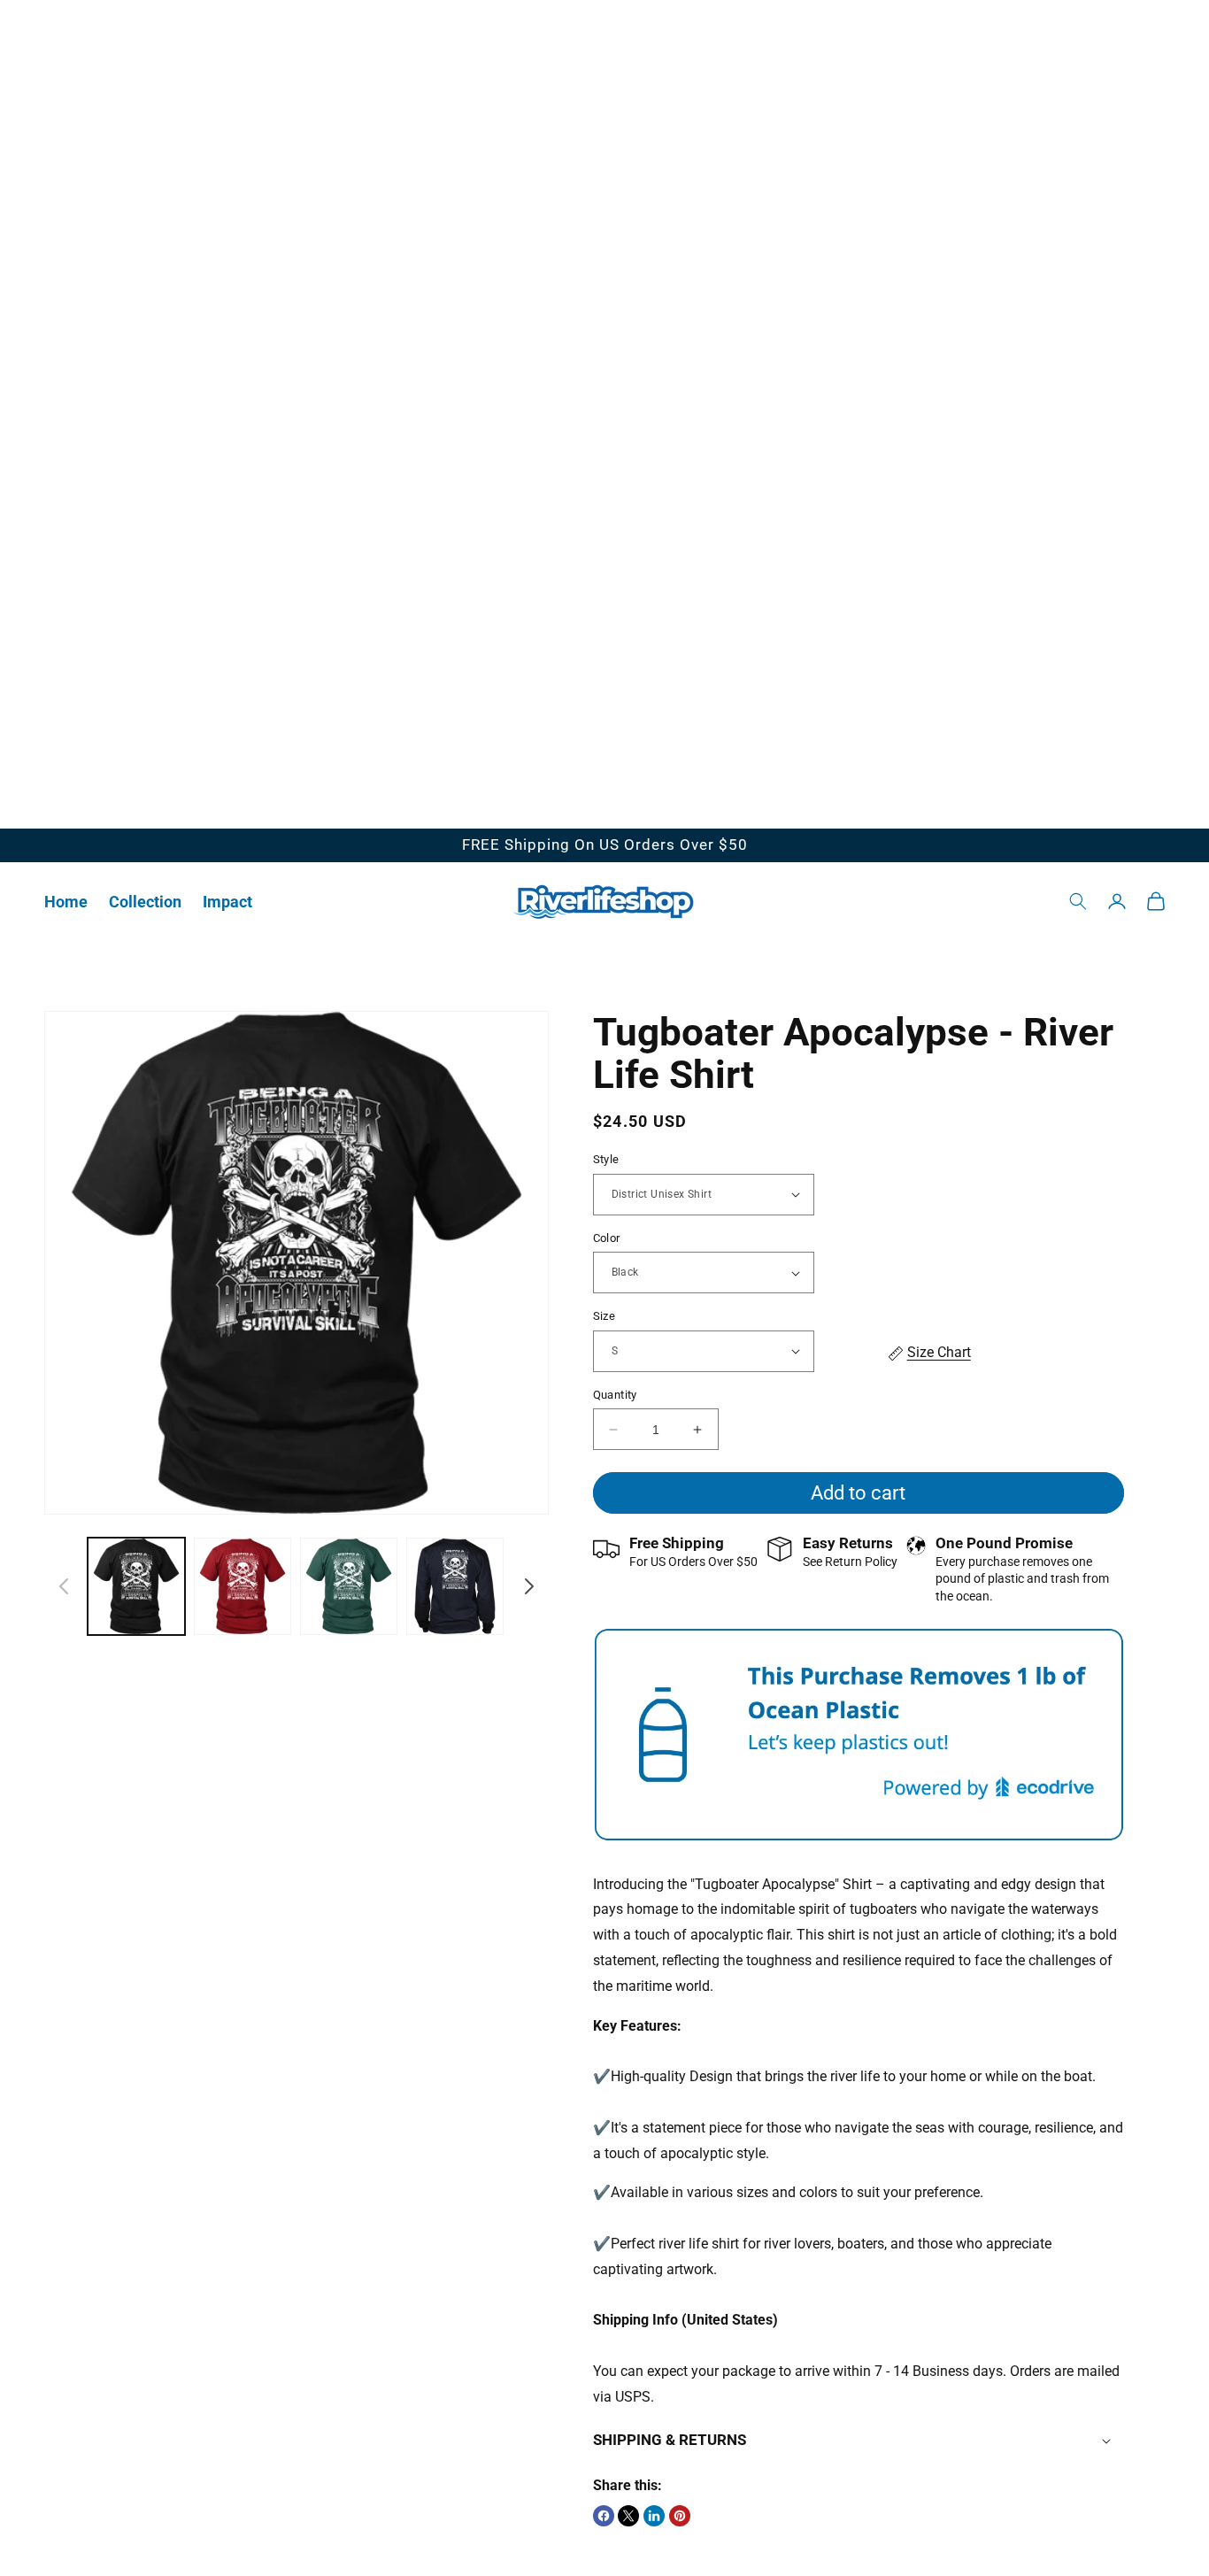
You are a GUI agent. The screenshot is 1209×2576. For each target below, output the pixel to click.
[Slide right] (529, 1586)
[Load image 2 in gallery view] (243, 1586)
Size (604, 1316)
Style (606, 1159)
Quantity (615, 1395)
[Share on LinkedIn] (654, 2516)
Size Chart (939, 1352)
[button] (145, 902)
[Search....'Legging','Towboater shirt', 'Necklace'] (1078, 901)
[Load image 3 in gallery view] (349, 1586)
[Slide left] (64, 1586)
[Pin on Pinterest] (680, 2516)
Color (607, 1238)
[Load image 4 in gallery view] (455, 1586)
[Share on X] (628, 2516)
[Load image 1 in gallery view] (136, 1586)
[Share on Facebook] (604, 2516)
